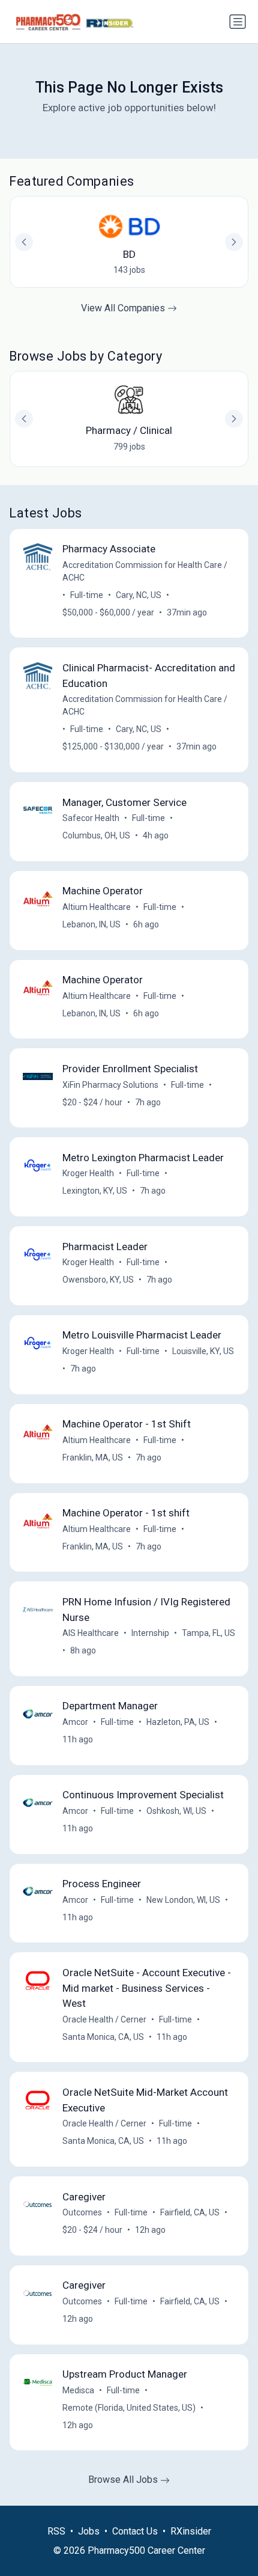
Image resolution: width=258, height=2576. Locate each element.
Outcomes (82, 2212)
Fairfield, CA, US (190, 2212)
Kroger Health (88, 1173)
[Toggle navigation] (238, 22)
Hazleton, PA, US (178, 1722)
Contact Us (135, 2531)
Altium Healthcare (97, 907)
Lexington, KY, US (95, 1191)
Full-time (87, 595)
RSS (56, 2531)
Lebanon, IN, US (91, 924)
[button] (234, 419)
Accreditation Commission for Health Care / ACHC (145, 571)
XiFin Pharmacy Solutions (110, 1085)
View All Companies (124, 308)
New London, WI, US (183, 1900)
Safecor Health (91, 818)
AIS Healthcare (91, 1633)
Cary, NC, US (139, 595)
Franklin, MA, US (93, 1457)
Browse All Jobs (124, 2480)
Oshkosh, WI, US (176, 1811)
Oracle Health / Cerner (104, 2019)
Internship (150, 1633)
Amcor (75, 1722)
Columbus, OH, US (96, 835)
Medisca (78, 2390)
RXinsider (191, 2531)
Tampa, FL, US (208, 1633)
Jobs (89, 2531)
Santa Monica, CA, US (103, 2037)
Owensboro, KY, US (98, 1280)
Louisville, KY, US (203, 1351)
